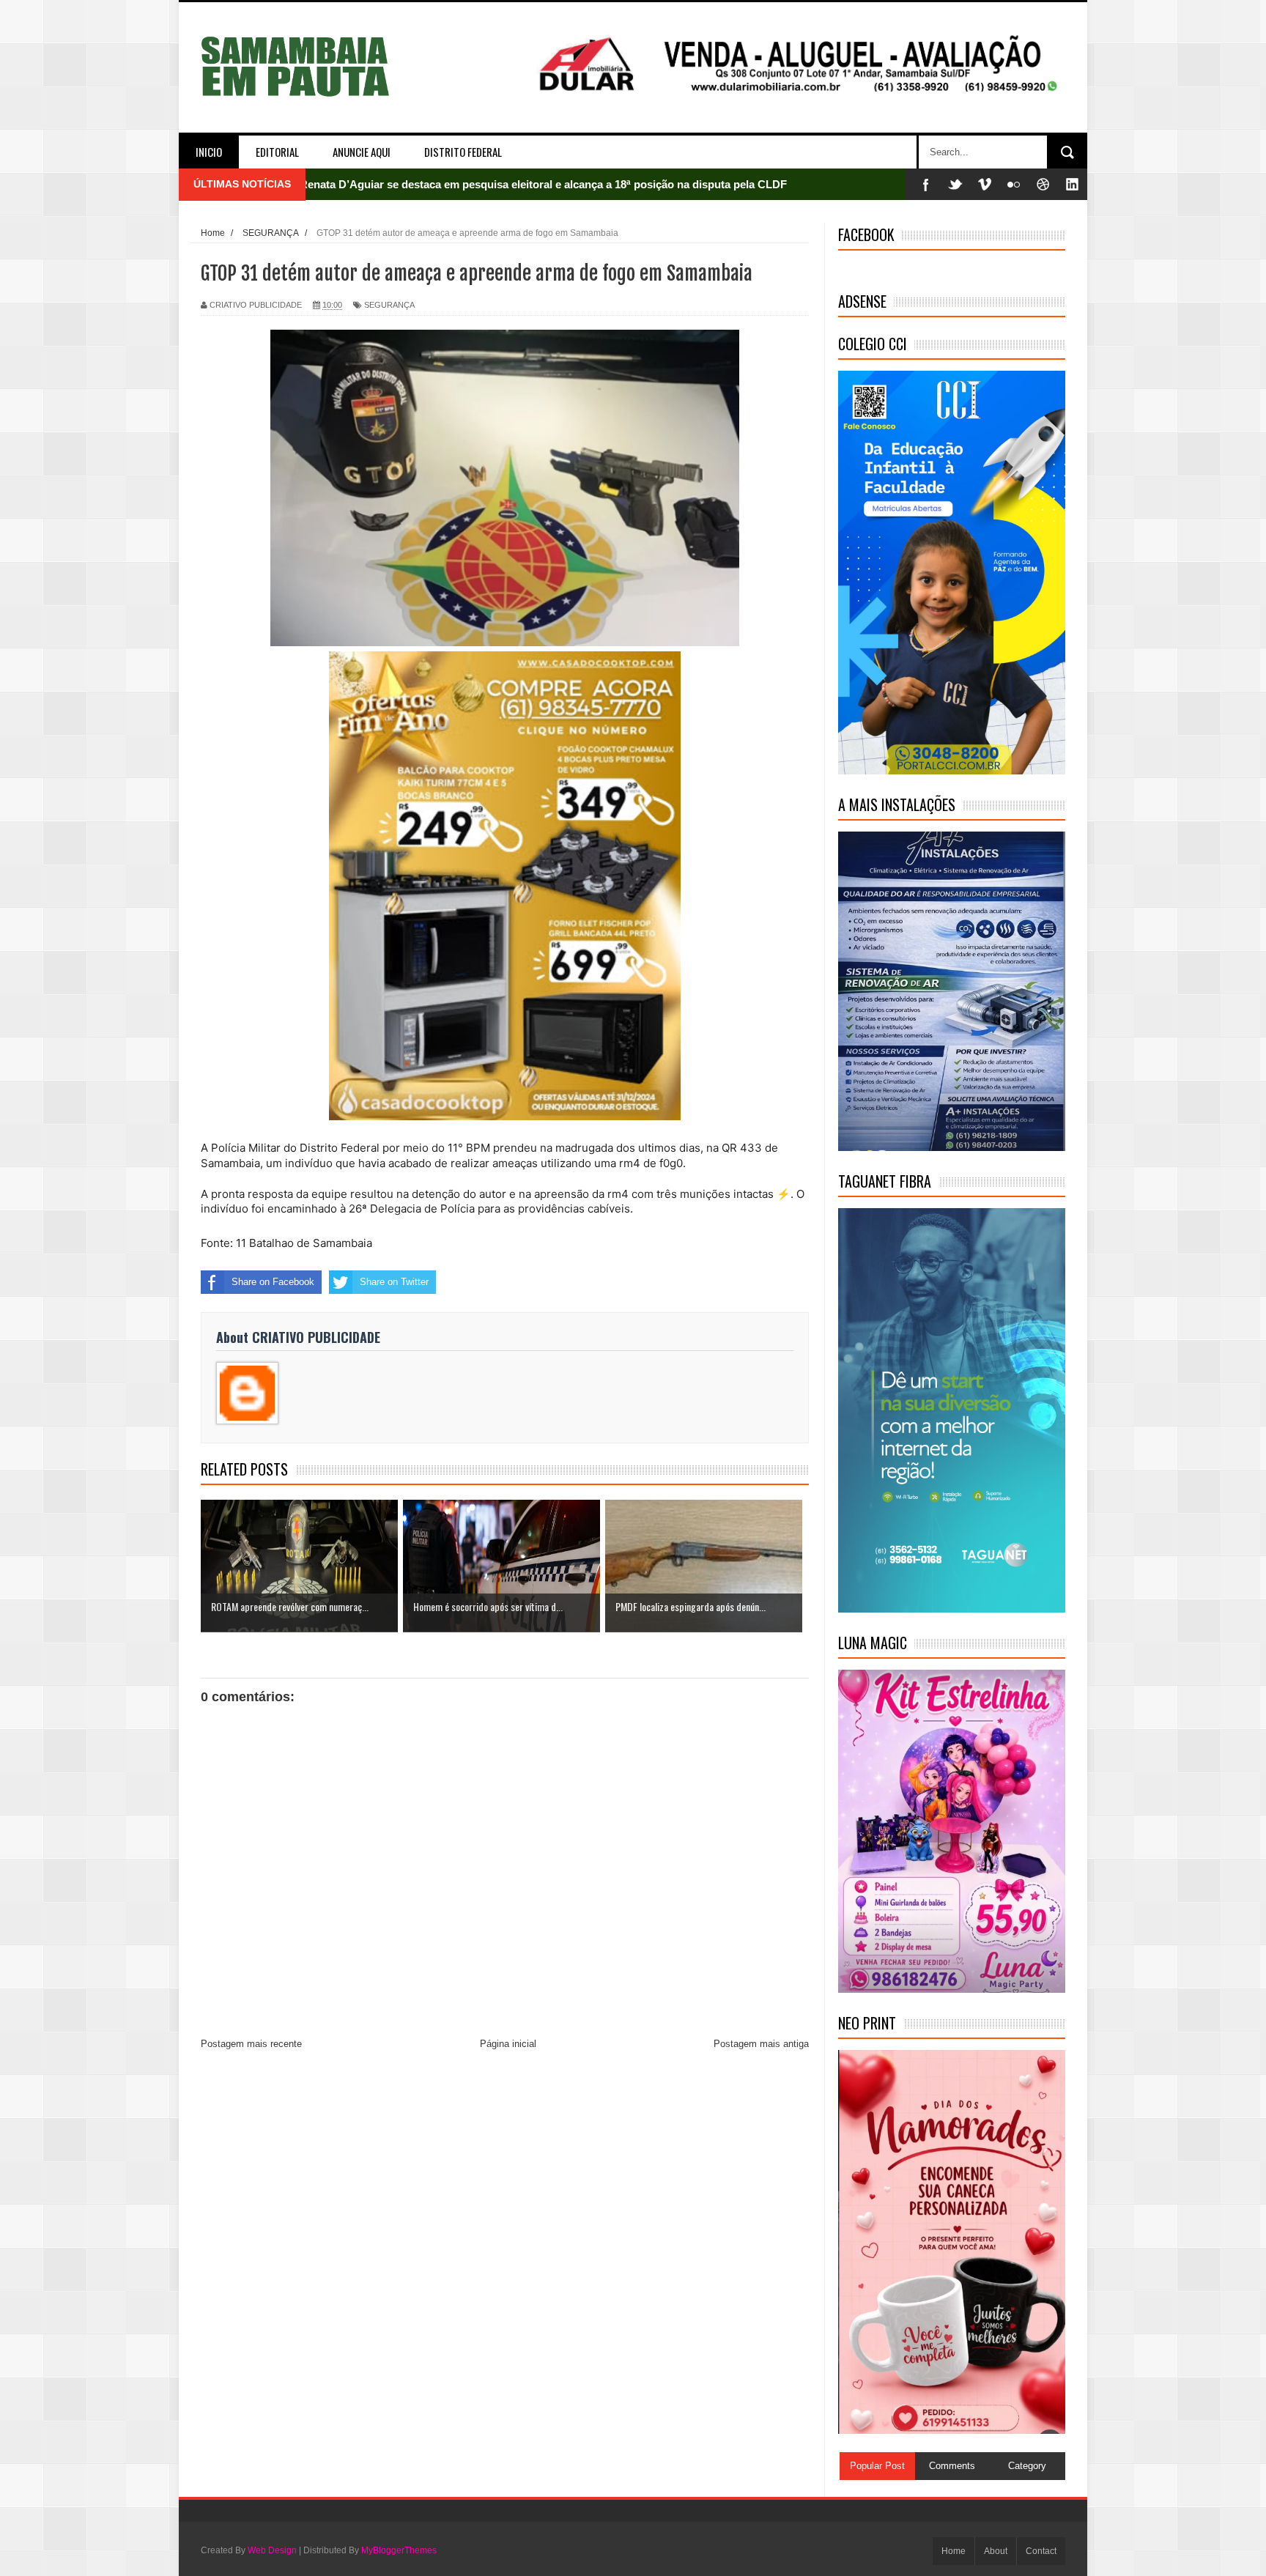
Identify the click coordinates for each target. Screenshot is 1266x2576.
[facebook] (926, 184)
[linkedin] (1073, 184)
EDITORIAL (277, 152)
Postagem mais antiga (761, 2044)
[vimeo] (985, 184)
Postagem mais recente (251, 2044)
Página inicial (508, 2044)
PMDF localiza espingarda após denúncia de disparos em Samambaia (477, 184)
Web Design (272, 2550)
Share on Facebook (273, 1282)
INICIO (209, 152)
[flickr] (1014, 184)
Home (954, 2551)
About (996, 2551)
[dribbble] (1043, 184)
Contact (1041, 2551)
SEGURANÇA (389, 305)
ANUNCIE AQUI (362, 152)
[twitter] (955, 184)
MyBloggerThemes (399, 2550)
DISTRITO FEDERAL (463, 152)
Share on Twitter (394, 1282)
